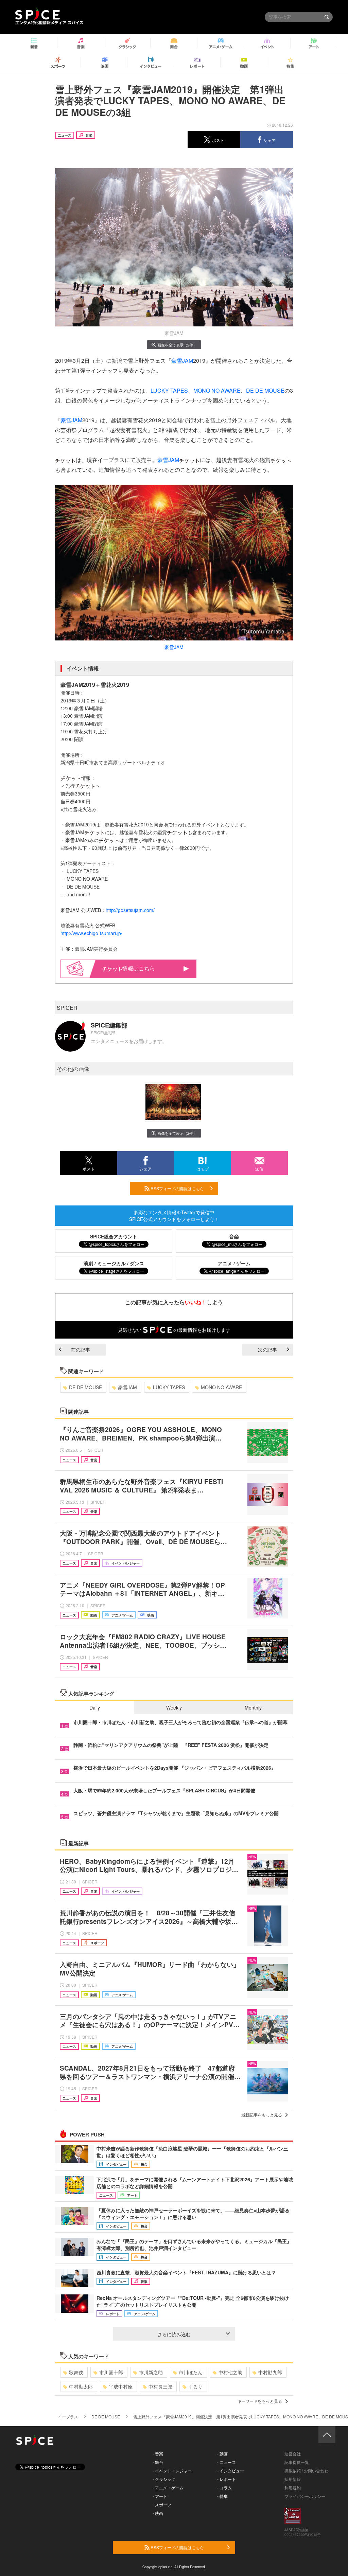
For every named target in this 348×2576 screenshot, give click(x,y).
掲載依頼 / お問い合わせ (306, 2471)
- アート (160, 2496)
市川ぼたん (191, 2372)
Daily (95, 1707)
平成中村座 (121, 2386)
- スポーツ (162, 2505)
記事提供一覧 (297, 2462)
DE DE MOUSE (265, 390)
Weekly (174, 1707)
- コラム (224, 2488)
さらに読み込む (174, 2334)
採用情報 (293, 2479)
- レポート (227, 2479)
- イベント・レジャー (172, 2471)
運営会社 (293, 2454)
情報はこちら (139, 968)
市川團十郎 (111, 2372)
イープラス (68, 2417)
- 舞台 (158, 2462)
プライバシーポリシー (305, 2496)
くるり (195, 2386)
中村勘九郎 (270, 2372)
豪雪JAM (182, 361)
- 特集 (222, 2496)
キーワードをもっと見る (260, 2401)
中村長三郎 (160, 2386)
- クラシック (164, 2479)
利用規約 (293, 2488)
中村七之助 (230, 2372)
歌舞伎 (76, 2372)
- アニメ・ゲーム (168, 2488)
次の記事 (267, 1349)
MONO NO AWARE (217, 390)
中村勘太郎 (81, 2386)
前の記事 (81, 1349)
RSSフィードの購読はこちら (177, 1188)
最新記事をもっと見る (262, 2115)
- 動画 (222, 2454)
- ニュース (227, 2462)
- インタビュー (231, 2471)
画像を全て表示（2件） (177, 345)
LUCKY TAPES (169, 390)
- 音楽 (158, 2454)
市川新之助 (151, 2372)
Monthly (253, 1707)
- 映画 (158, 2513)
